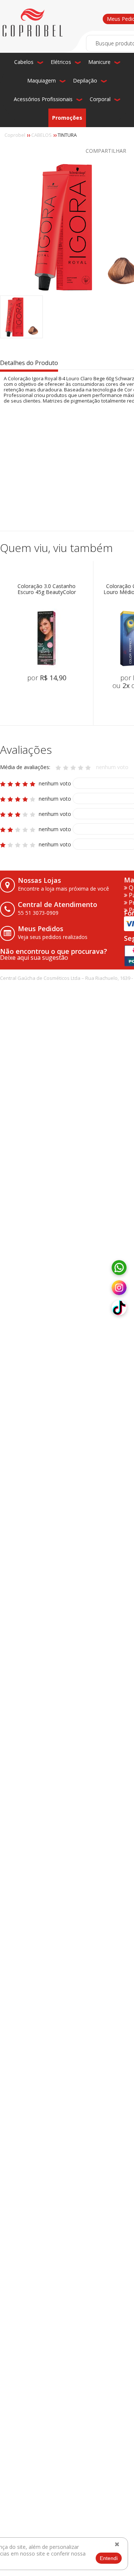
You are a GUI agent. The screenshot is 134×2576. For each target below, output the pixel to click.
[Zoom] (21, 317)
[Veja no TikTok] (119, 1308)
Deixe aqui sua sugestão (34, 958)
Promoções (67, 118)
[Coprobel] (33, 23)
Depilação (85, 80)
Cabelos (24, 62)
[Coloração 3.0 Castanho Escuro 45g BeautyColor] (47, 638)
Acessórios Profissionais (43, 99)
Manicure (99, 62)
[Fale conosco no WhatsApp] (119, 1268)
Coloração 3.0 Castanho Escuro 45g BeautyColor (47, 589)
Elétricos (61, 62)
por (47, 678)
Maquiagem (42, 80)
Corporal (100, 99)
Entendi (109, 2558)
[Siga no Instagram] (119, 1288)
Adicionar (57, 703)
